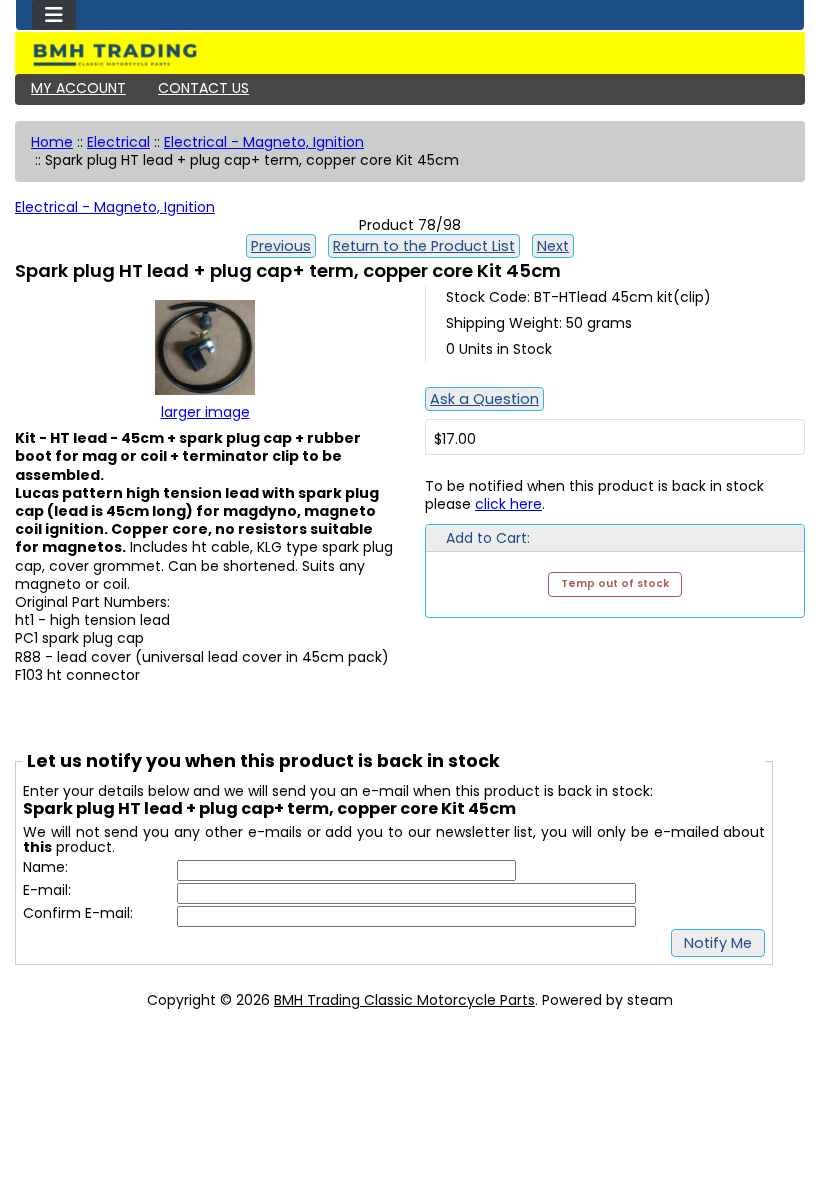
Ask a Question (484, 399)
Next (553, 246)
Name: (45, 867)
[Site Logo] (410, 55)
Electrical (118, 142)
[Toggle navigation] (54, 15)
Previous (281, 246)
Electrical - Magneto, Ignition (264, 142)
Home (52, 142)
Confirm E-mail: (78, 913)
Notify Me (718, 943)
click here (508, 504)
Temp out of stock (615, 583)
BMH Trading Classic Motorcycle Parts (404, 1000)
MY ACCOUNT (78, 88)
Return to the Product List (424, 246)
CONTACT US (203, 88)
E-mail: (47, 890)
